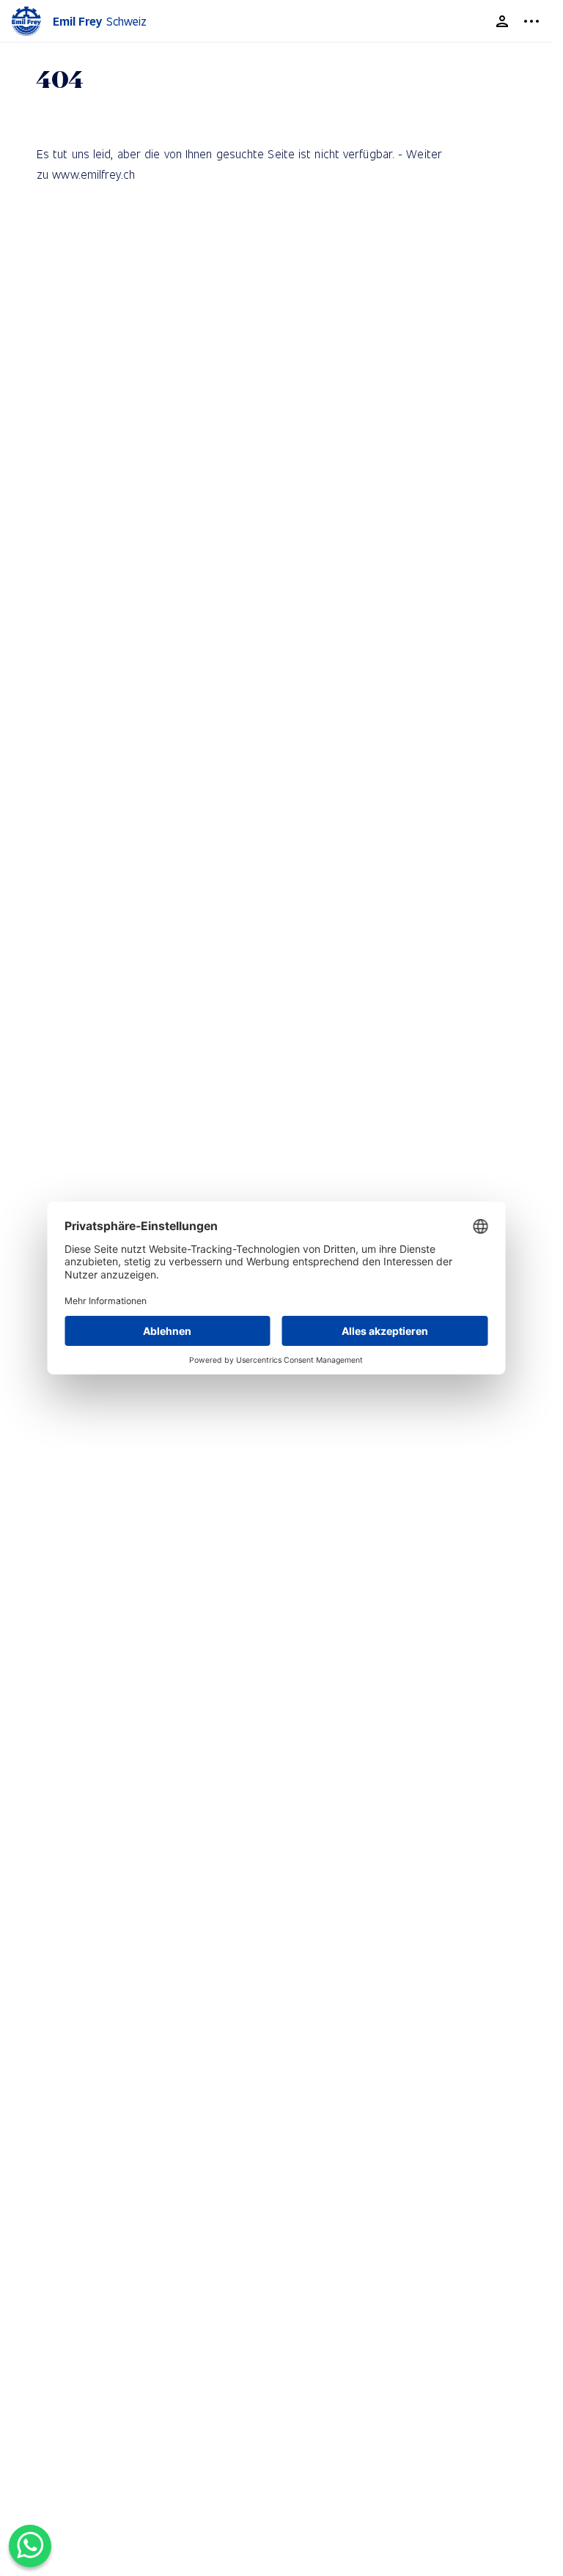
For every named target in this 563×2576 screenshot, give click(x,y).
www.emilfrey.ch (93, 174)
